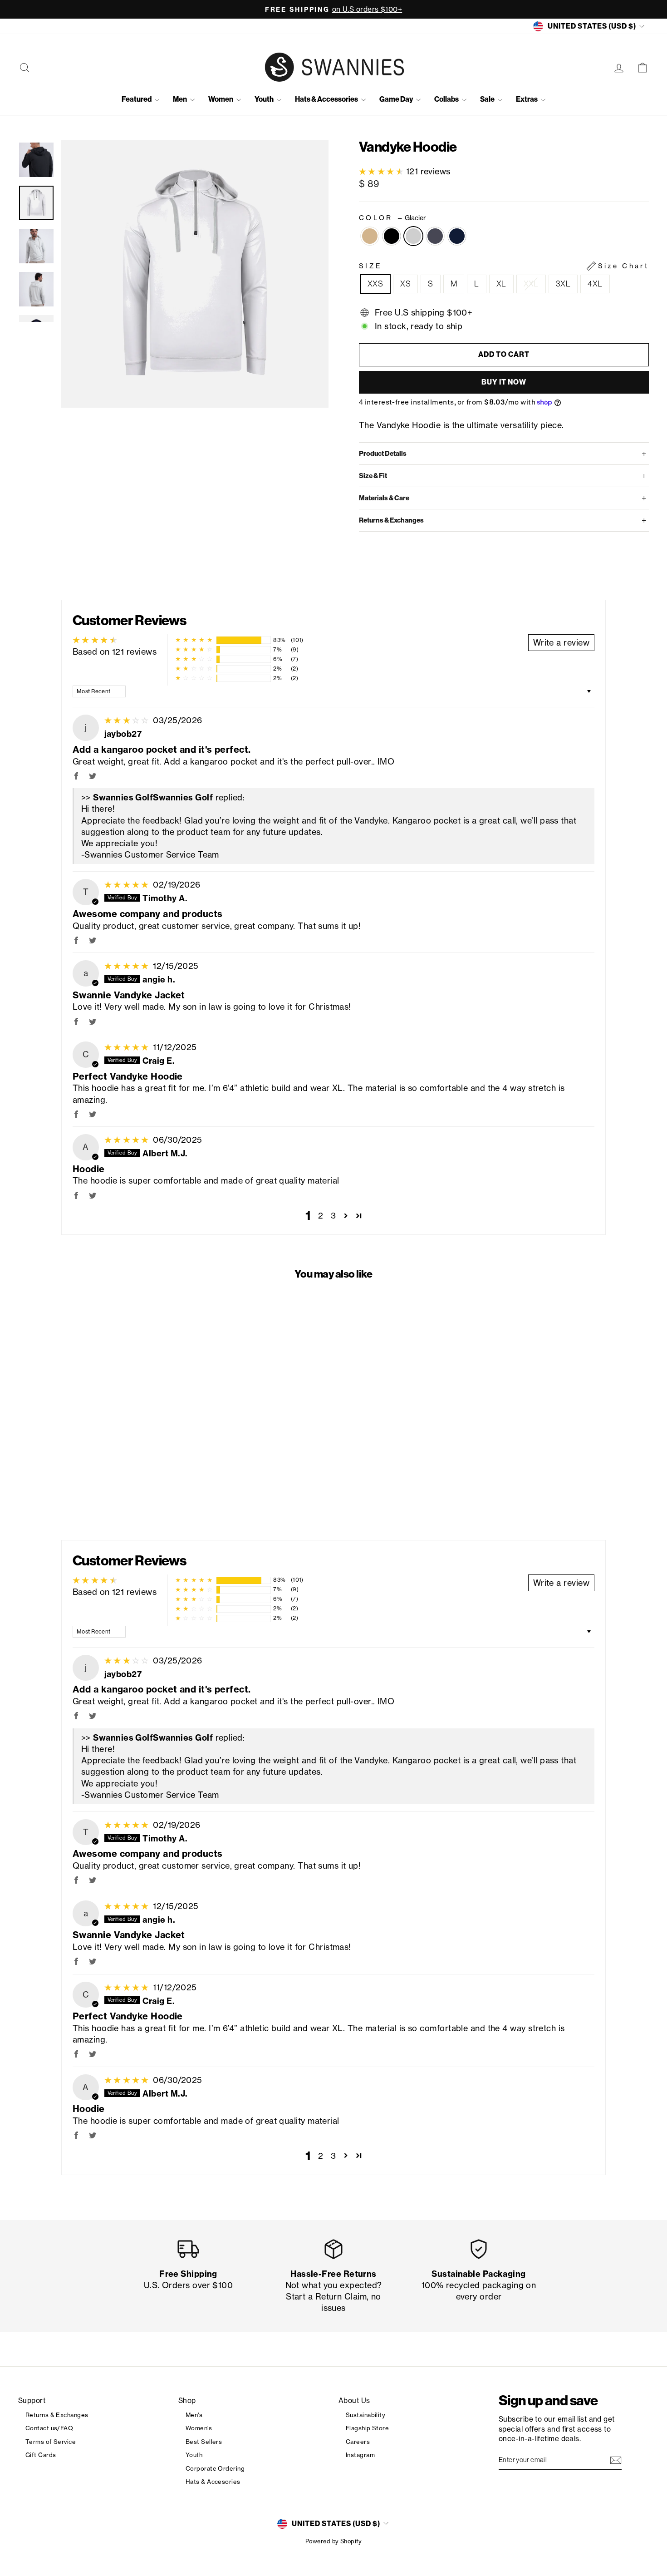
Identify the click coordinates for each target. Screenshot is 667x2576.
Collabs (447, 99)
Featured (137, 99)
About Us (354, 2401)
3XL (563, 284)
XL (501, 284)
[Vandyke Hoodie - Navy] (118, 1486)
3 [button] (333, 1215)
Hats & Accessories (327, 99)
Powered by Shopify (333, 2541)
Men (180, 99)
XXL (531, 284)
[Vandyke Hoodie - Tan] (69, 1486)
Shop (187, 2401)
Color (392, 218)
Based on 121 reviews (115, 651)
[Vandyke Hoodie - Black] (81, 1486)
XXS (375, 284)
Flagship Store (367, 2428)
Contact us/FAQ (49, 2428)
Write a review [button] (561, 642)
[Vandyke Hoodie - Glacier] (93, 1486)
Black (392, 236)
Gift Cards (41, 2455)
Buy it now (504, 382)
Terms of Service (51, 2442)
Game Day (397, 99)
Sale (488, 99)
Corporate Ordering (215, 2468)
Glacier (413, 236)
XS (405, 284)
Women (221, 99)
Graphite (435, 236)
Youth (265, 99)
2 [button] (321, 1215)
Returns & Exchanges (57, 2415)
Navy (457, 236)
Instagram (360, 2455)
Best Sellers (204, 2442)
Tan (370, 236)
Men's (194, 2415)
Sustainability (365, 2415)
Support (32, 2401)
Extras (527, 99)
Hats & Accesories (213, 2482)
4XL (595, 284)
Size (504, 266)
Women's (199, 2428)
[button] (383, 171)
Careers (358, 2442)
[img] (128, 720)
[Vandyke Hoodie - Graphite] (105, 1486)
